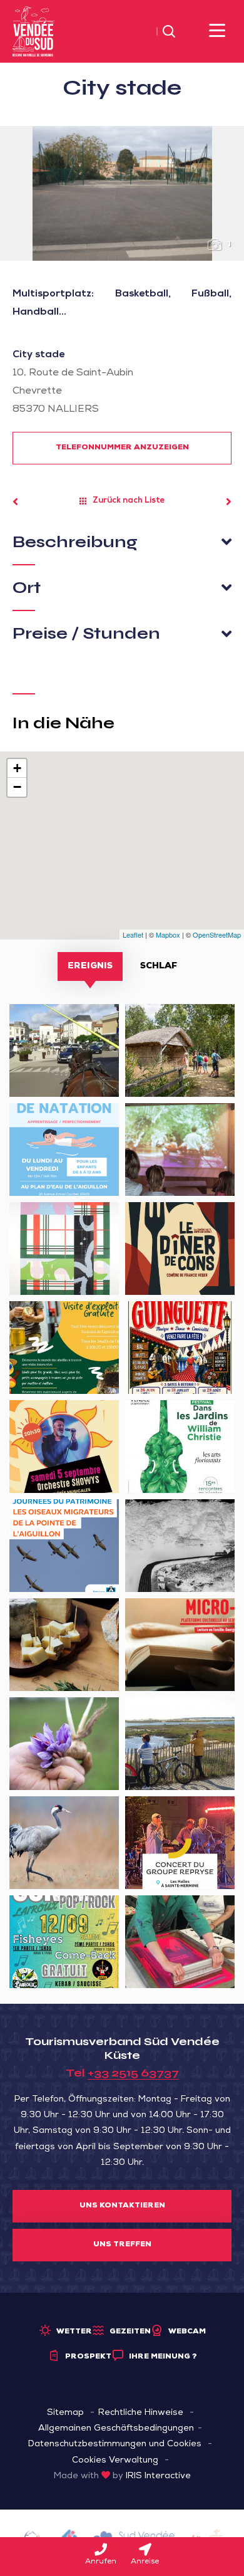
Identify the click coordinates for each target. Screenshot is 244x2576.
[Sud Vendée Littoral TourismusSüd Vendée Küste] (33, 32)
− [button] (17, 787)
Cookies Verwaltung (115, 2461)
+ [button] (17, 768)
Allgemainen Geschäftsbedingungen (116, 2429)
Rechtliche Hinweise (141, 2413)
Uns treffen (122, 2245)
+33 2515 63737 (133, 2073)
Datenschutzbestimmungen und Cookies (115, 2444)
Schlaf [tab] (159, 966)
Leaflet (133, 935)
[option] (122, 193)
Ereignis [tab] (90, 966)
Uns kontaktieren (122, 2206)
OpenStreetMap (217, 935)
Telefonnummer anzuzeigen (122, 448)
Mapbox (168, 935)
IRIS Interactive (158, 2476)
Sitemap (65, 2413)
